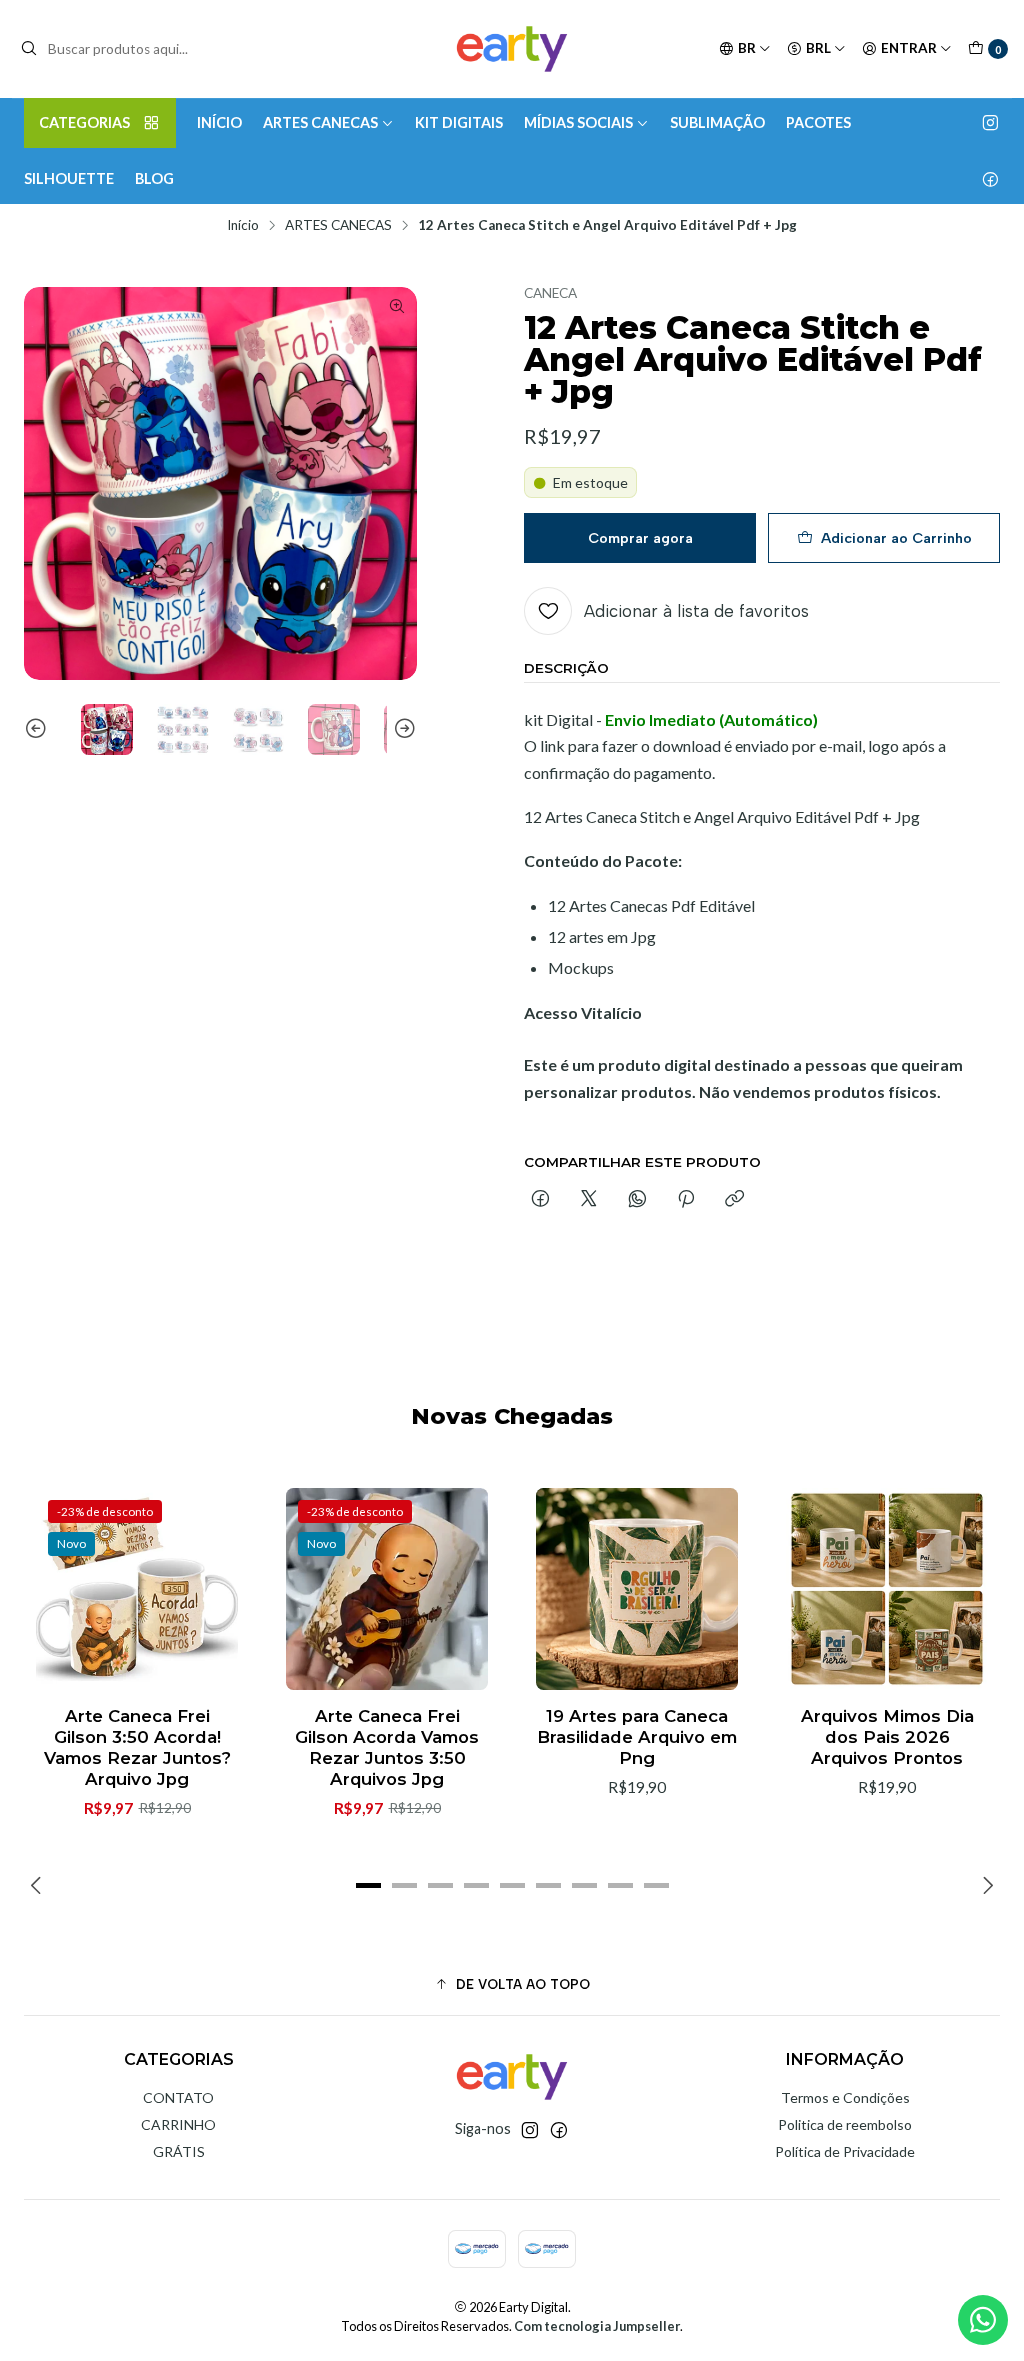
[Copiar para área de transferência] (734, 1200)
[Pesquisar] (29, 49)
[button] (368, 1885)
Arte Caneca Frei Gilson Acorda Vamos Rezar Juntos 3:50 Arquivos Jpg (387, 1747)
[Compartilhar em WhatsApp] (637, 1200)
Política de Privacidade (845, 2151)
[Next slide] (402, 730)
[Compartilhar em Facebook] (540, 1200)
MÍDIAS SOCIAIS (578, 122)
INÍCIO (219, 122)
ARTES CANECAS (320, 122)
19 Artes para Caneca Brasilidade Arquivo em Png (637, 1737)
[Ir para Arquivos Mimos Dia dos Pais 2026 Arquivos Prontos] (887, 1589)
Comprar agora (640, 538)
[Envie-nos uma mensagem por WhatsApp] (983, 2320)
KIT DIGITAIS (459, 122)
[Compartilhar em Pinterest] (686, 1200)
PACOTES (818, 122)
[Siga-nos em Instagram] (990, 123)
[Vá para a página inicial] (512, 49)
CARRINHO (178, 2124)
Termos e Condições (845, 2097)
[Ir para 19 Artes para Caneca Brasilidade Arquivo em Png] (637, 1589)
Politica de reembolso (845, 2124)
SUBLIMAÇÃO (717, 122)
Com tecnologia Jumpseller (597, 2326)
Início (243, 226)
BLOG (154, 178)
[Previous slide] (39, 730)
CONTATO (178, 2097)
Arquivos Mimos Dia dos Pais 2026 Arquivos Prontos (887, 1737)
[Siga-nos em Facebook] (990, 179)
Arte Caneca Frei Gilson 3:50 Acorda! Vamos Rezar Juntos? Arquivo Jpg (137, 1747)
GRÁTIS (179, 2151)
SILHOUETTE (69, 178)
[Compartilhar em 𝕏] (589, 1200)
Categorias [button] (84, 122)
